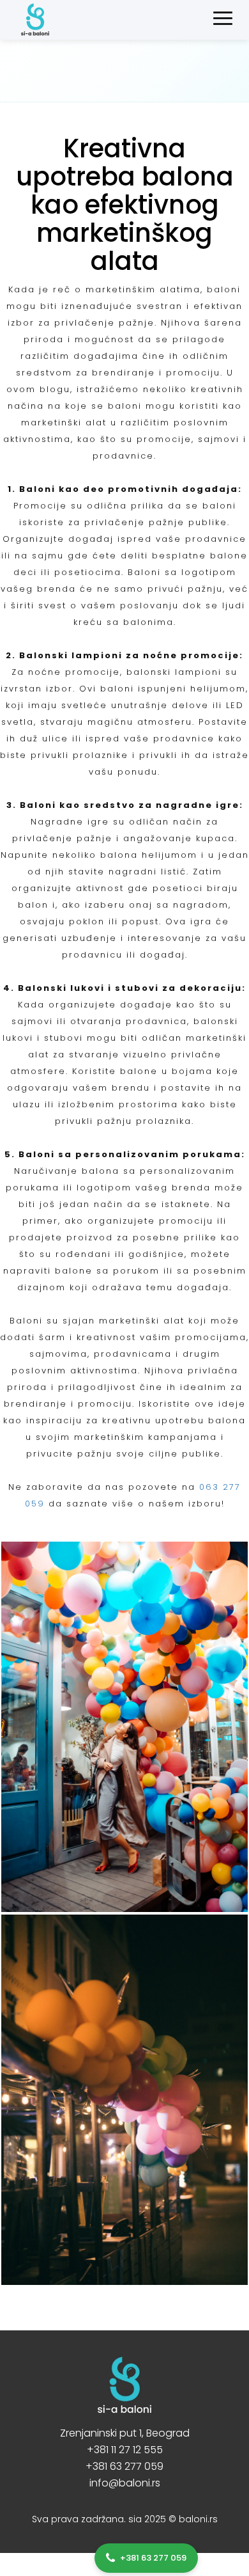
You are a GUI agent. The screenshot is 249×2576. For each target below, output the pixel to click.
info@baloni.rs (125, 2483)
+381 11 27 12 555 (125, 2450)
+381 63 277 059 (124, 2466)
